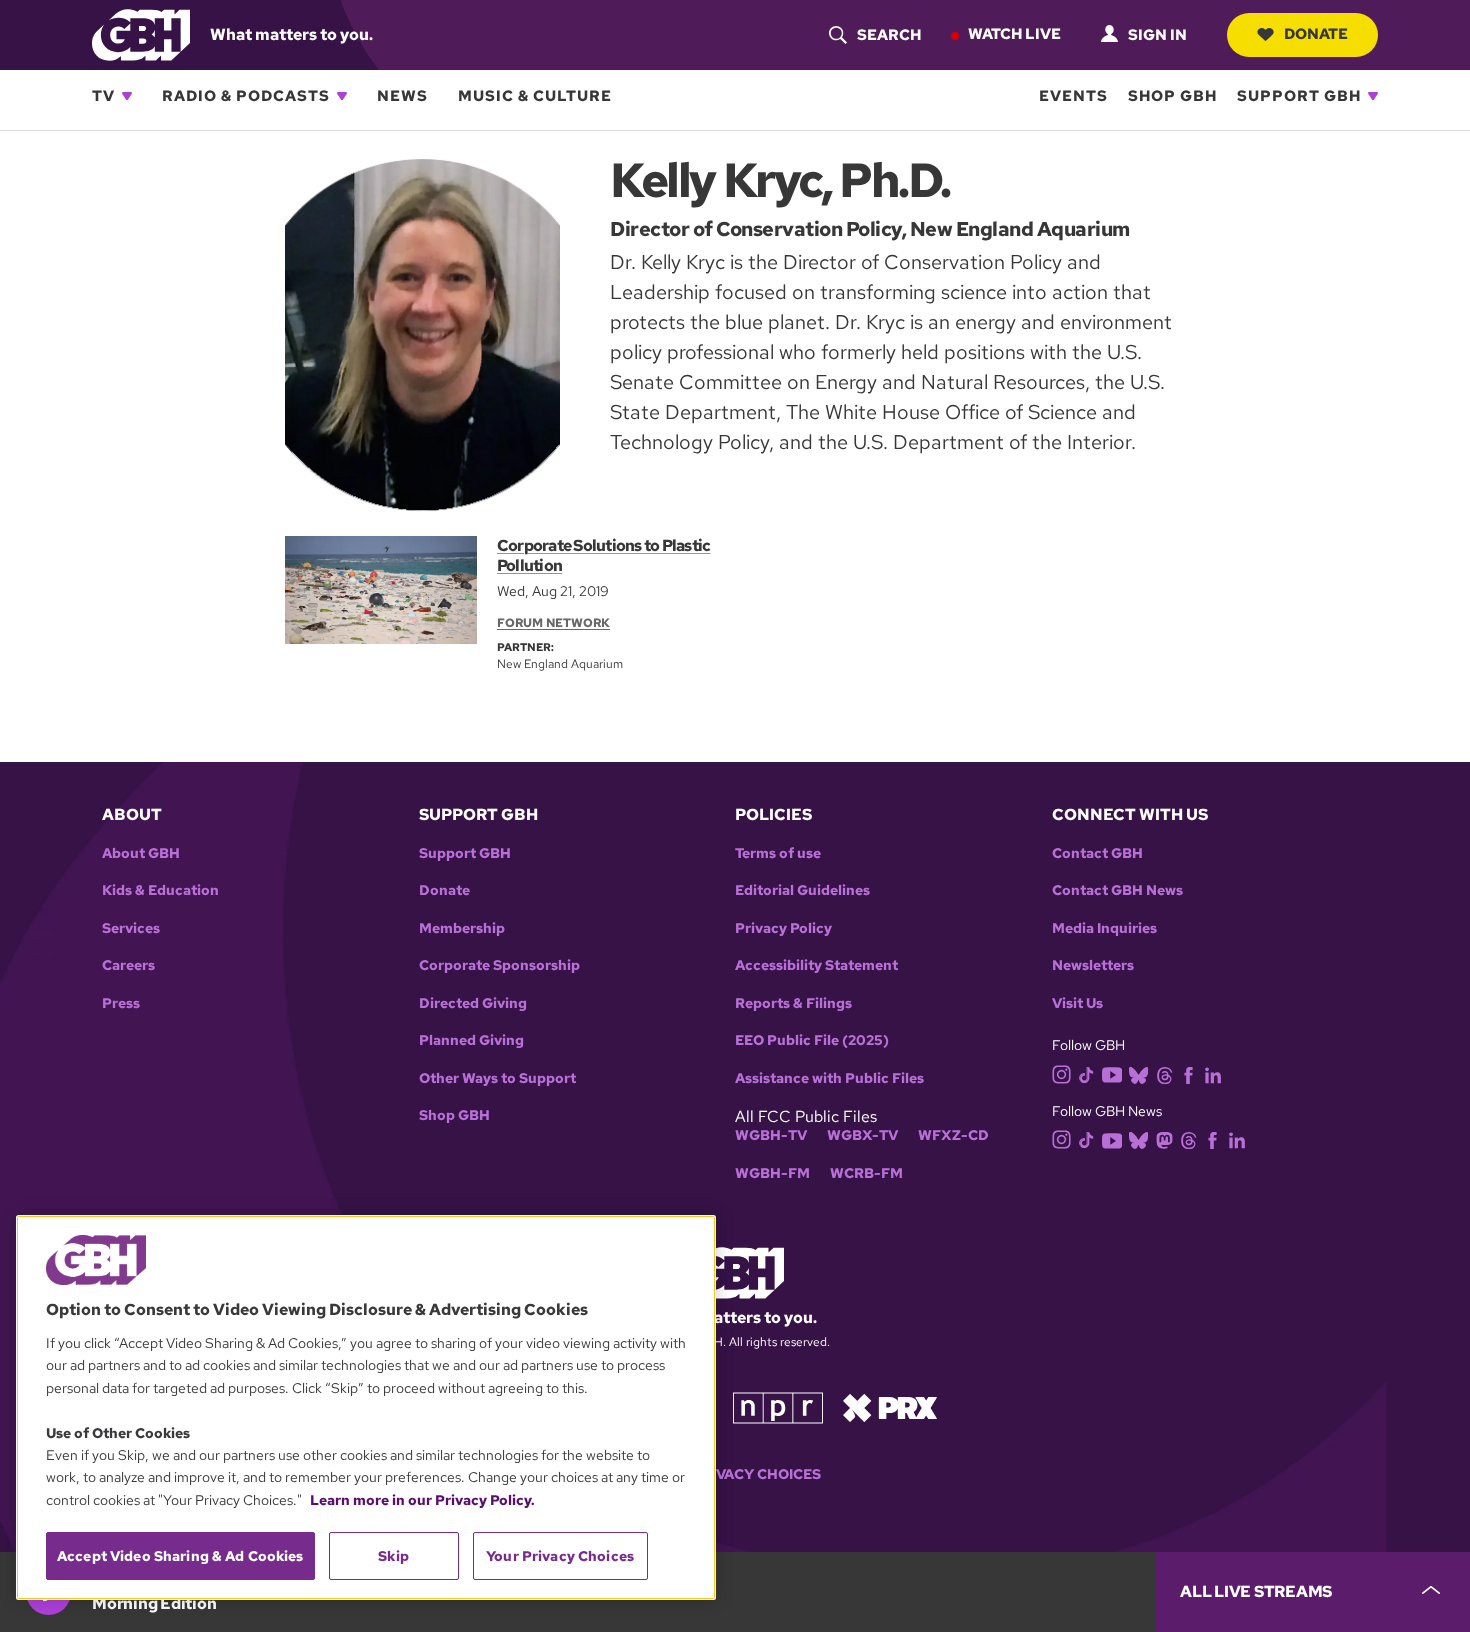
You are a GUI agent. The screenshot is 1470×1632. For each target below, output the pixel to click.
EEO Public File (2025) (812, 1040)
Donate (1316, 34)
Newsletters (1093, 965)
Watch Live (1014, 34)
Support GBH (1299, 96)
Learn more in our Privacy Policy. (422, 1500)
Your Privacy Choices (735, 1474)
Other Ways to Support (497, 1078)
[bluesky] (1138, 1073)
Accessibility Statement (816, 965)
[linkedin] (1213, 1073)
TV (103, 96)
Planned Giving (471, 1040)
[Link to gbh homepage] (141, 33)
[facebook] (1188, 1073)
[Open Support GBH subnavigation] (1373, 96)
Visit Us (1077, 1003)
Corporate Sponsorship (499, 965)
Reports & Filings (793, 1003)
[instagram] (1062, 1073)
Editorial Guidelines (802, 890)
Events (1073, 96)
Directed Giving (473, 1003)
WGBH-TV (771, 1135)
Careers (128, 965)
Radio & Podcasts (246, 96)
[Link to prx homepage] (890, 1406)
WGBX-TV (862, 1135)
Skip (393, 1556)
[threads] (1164, 1073)
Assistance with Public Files (829, 1078)
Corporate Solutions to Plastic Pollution (603, 555)
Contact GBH (1097, 853)
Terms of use (778, 853)
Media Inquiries (1104, 928)
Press (121, 1003)
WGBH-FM (772, 1173)
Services (131, 928)
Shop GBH (1172, 96)
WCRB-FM (866, 1173)
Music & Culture (535, 96)
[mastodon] (1164, 1139)
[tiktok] (1086, 1073)
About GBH (141, 853)
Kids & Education (160, 890)
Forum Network (553, 623)
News (402, 96)
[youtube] (1112, 1072)
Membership (462, 928)
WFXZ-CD (953, 1135)
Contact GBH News (1117, 890)
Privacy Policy (783, 928)
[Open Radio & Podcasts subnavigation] (342, 96)
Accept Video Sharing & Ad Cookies (180, 1556)
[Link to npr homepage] (778, 1406)
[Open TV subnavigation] (127, 96)
